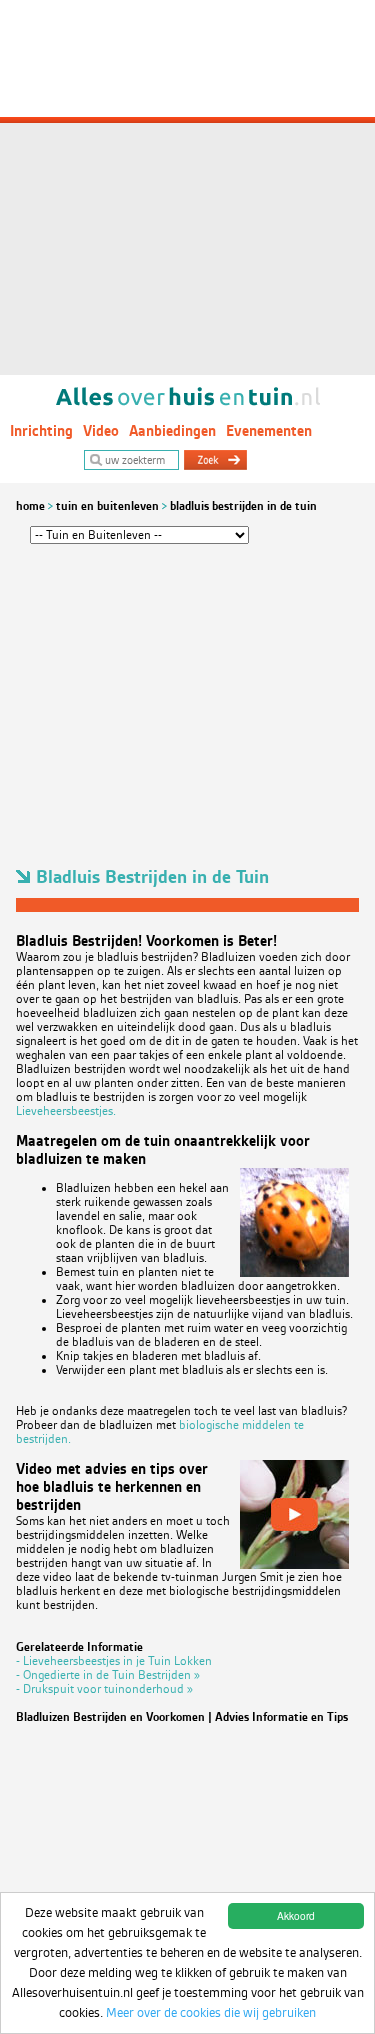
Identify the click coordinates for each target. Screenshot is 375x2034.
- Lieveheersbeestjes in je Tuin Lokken (114, 1661)
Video (101, 431)
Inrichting (41, 431)
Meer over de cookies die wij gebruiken (211, 2012)
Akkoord (296, 1915)
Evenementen (269, 431)
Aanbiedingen (172, 431)
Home (30, 506)
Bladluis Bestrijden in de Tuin (243, 506)
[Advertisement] (187, 187)
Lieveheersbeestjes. (66, 1111)
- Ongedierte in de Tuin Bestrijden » (108, 1675)
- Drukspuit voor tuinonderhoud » (104, 1689)
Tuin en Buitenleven (107, 506)
